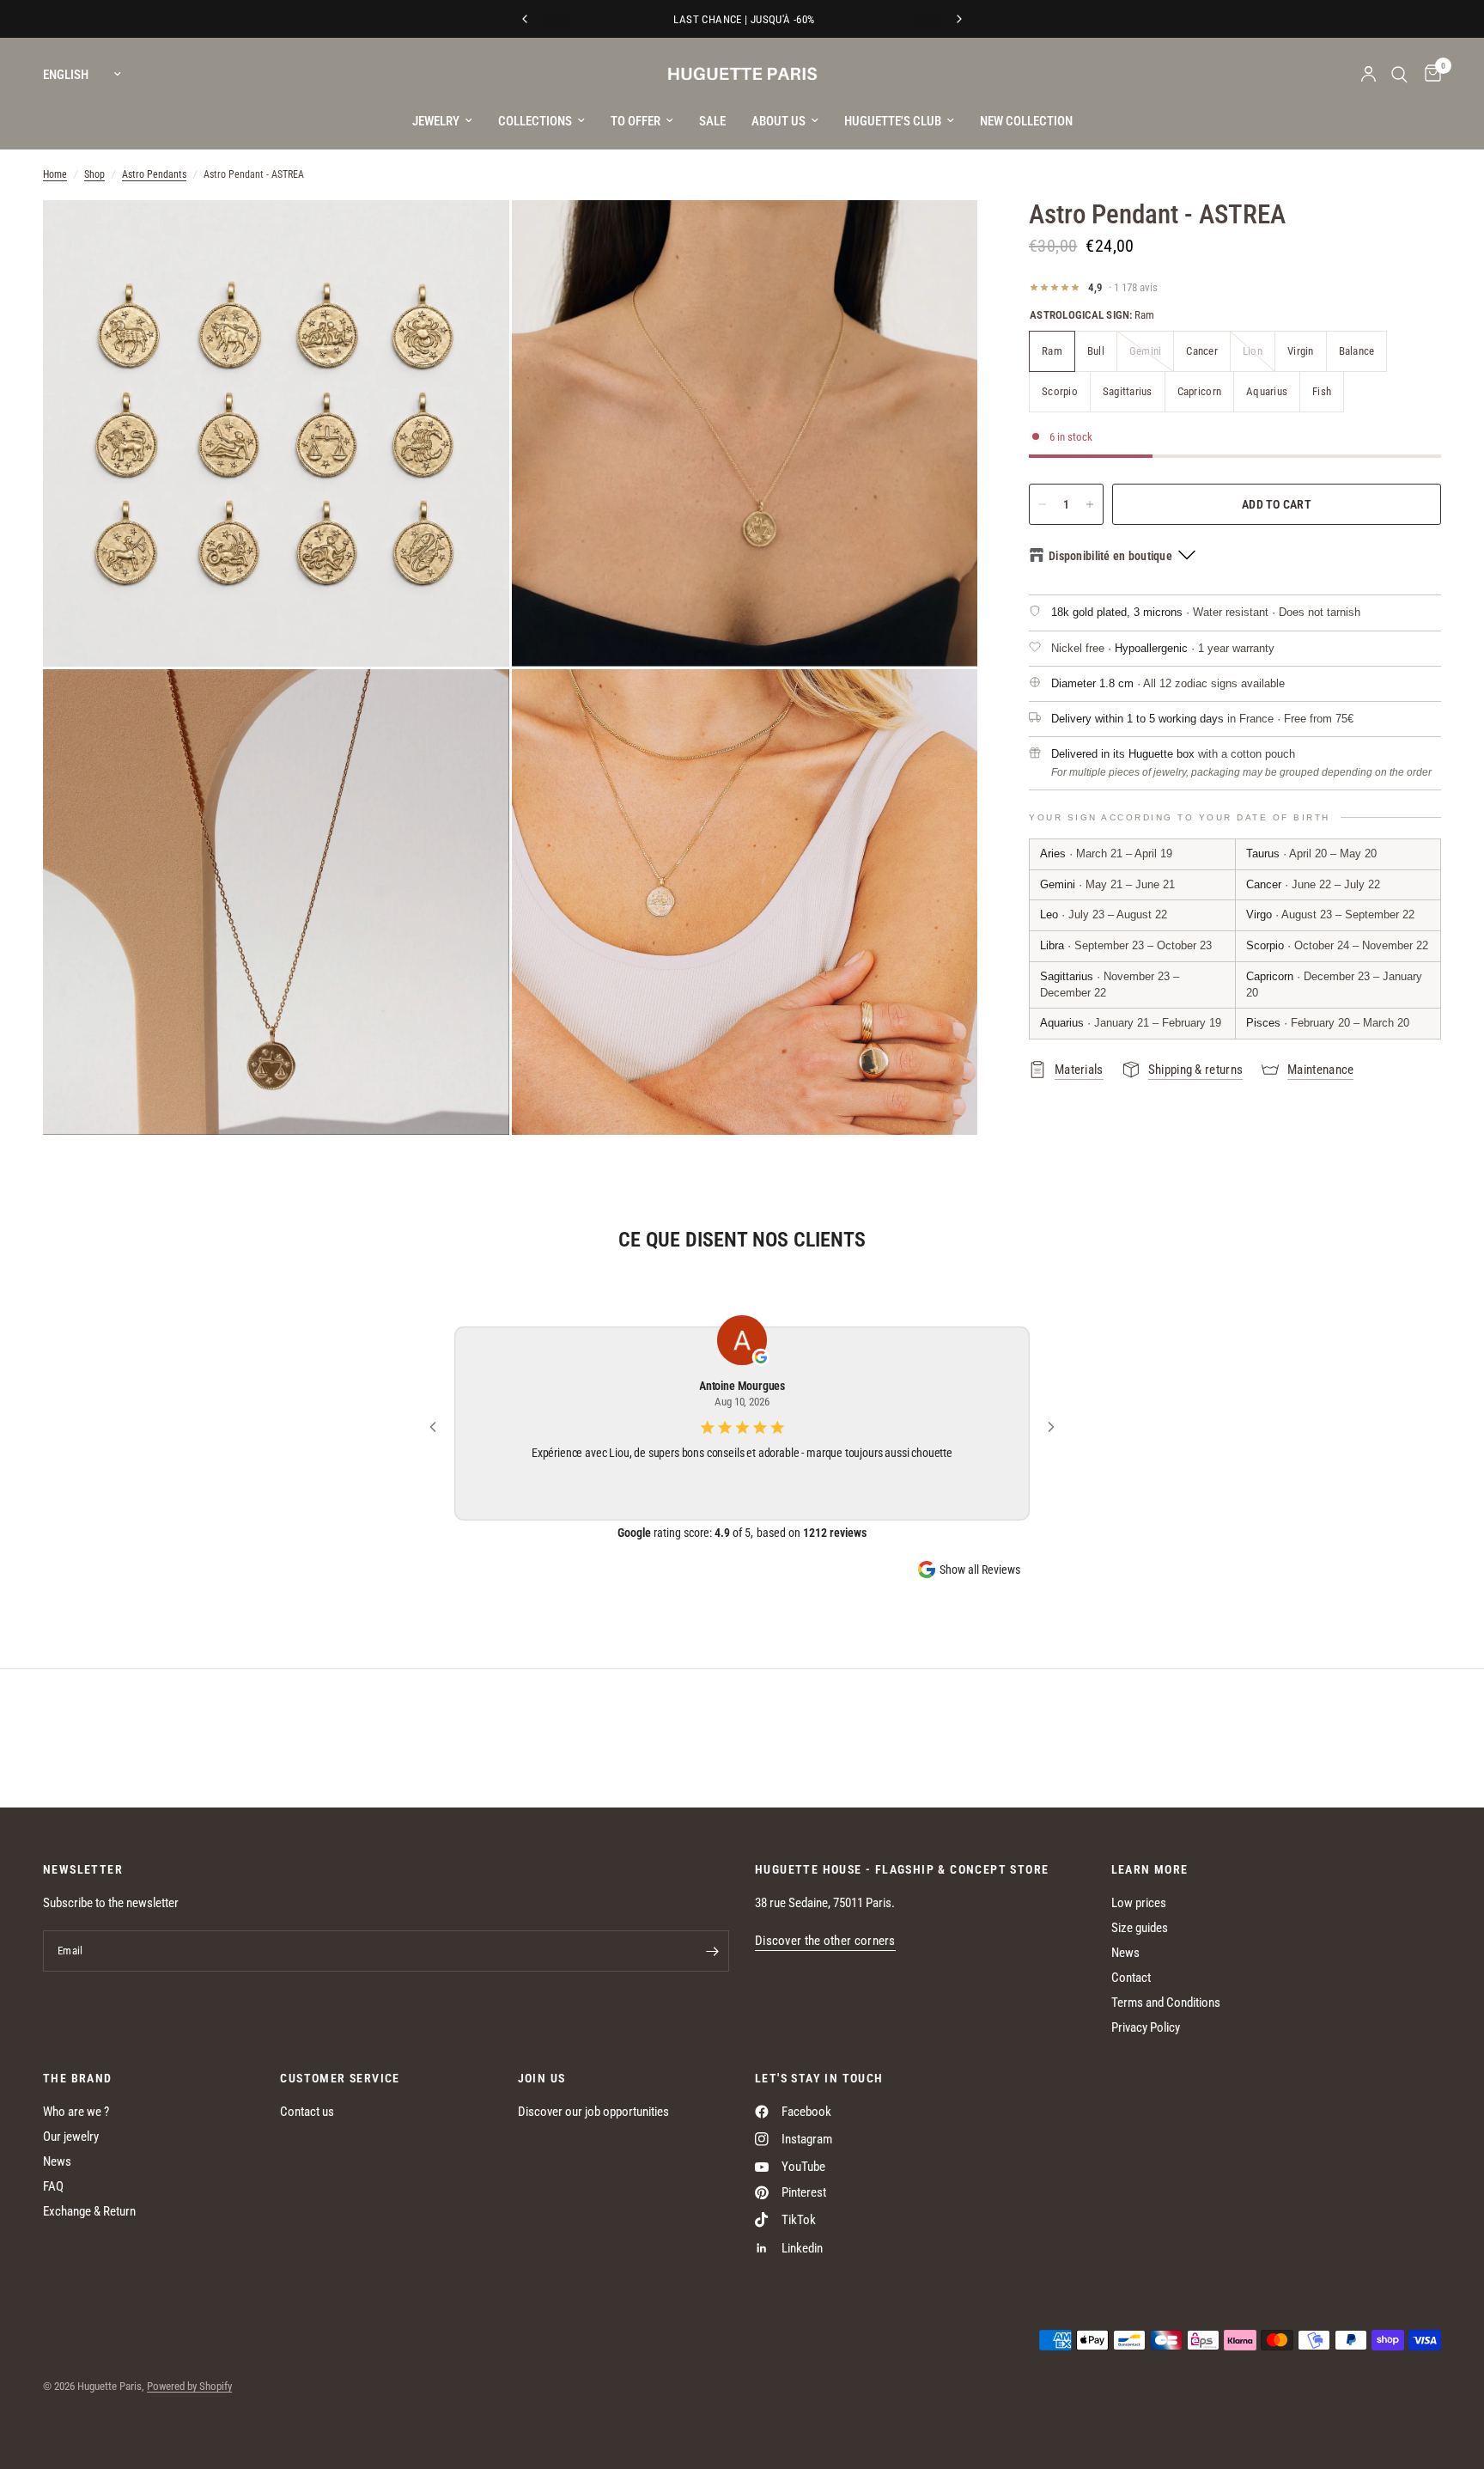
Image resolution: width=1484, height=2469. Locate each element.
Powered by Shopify (189, 2386)
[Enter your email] (712, 1951)
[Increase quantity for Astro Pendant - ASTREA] (1090, 504)
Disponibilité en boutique (1110, 556)
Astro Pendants (154, 174)
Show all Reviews (980, 1570)
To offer (636, 121)
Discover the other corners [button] (825, 1941)
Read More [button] (742, 1475)
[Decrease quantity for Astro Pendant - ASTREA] (1043, 504)
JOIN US (542, 2078)
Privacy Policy (1146, 2027)
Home (55, 174)
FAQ (53, 2186)
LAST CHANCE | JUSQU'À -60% (742, 19)
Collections (535, 121)
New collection (1026, 121)
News (1125, 1953)
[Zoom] (473, 236)
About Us (778, 121)
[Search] (1399, 74)
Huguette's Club (893, 121)
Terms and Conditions (1166, 2003)
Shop (94, 174)
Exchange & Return (89, 2211)
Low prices (1139, 1903)
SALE (712, 121)
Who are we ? (76, 2112)
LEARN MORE (1150, 1869)
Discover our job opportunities (593, 2112)
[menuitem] (442, 121)
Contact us (307, 2112)
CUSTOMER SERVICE (340, 2078)
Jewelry (436, 121)
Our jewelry (71, 2137)
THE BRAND (78, 2078)
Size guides (1140, 1928)
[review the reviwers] (761, 1358)
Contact (1131, 1978)
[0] (1429, 74)
